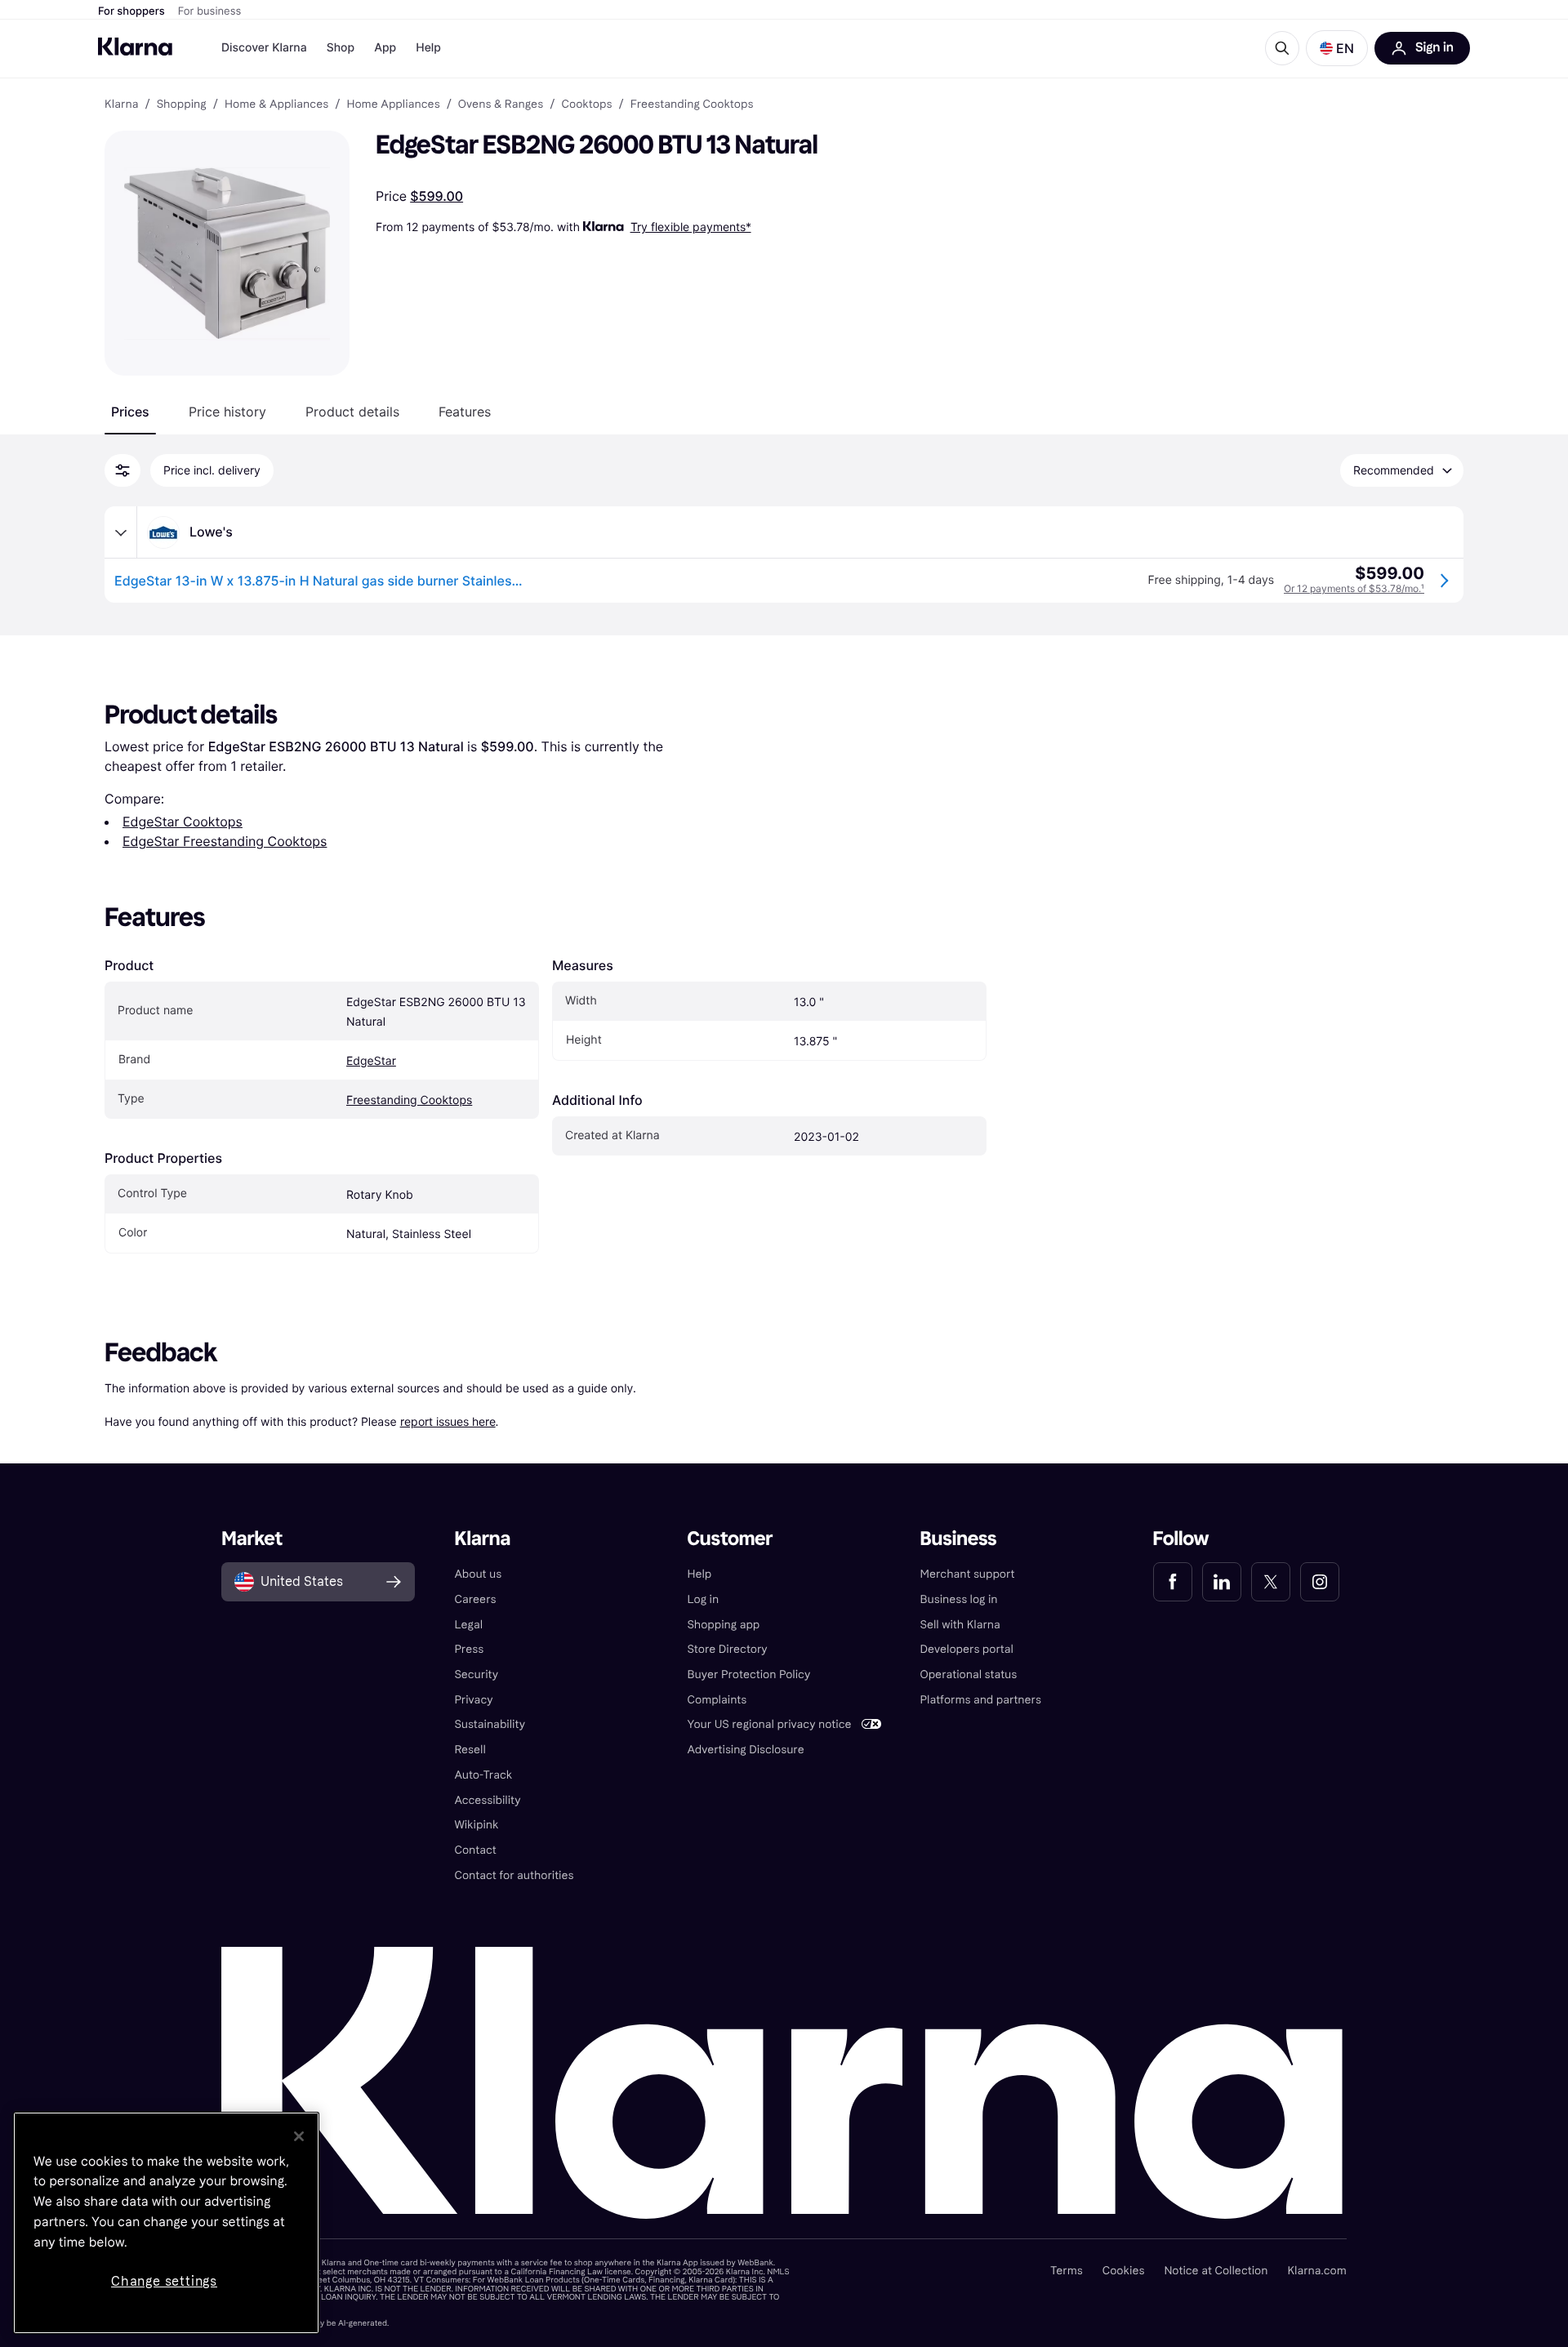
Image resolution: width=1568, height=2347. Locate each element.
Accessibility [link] (487, 1800)
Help (428, 48)
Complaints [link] (717, 1700)
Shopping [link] (182, 105)
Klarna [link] (121, 105)
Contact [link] (475, 1850)
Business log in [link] (959, 1599)
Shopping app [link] (723, 1625)
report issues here (448, 1421)
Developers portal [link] (967, 1649)
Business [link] (959, 1539)
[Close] (299, 2136)
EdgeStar (371, 1061)
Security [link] (476, 1675)
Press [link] (469, 1649)
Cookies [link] (1124, 2271)
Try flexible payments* (691, 227)
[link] (1173, 1582)
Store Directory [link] (727, 1649)
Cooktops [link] (586, 105)
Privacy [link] (473, 1700)
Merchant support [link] (968, 1574)
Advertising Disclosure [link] (745, 1750)
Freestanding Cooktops (409, 1100)
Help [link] (699, 1574)
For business (210, 11)
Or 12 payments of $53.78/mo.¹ (1354, 588)
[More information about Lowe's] (121, 532)
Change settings (164, 2281)
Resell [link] (470, 1750)
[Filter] (122, 470)
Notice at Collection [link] (1216, 2271)
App (385, 48)
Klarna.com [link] (1316, 2271)
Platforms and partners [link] (981, 1700)
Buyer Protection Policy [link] (748, 1675)
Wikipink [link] (476, 1825)
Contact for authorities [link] (514, 1875)
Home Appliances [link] (393, 105)
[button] (1337, 48)
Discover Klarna (264, 48)
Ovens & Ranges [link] (501, 105)
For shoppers (131, 11)
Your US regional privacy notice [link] (769, 1724)
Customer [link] (730, 1539)
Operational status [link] (969, 1675)
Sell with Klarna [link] (960, 1625)
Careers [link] (475, 1599)
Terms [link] (1067, 2271)
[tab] (130, 412)
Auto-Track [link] (483, 1775)
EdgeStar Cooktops (183, 822)
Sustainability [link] (490, 1724)
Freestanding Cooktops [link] (692, 105)
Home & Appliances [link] (276, 105)
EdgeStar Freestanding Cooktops (225, 841)
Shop (341, 48)
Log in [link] (703, 1599)
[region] (166, 2223)
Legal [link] (468, 1625)
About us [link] (478, 1574)
